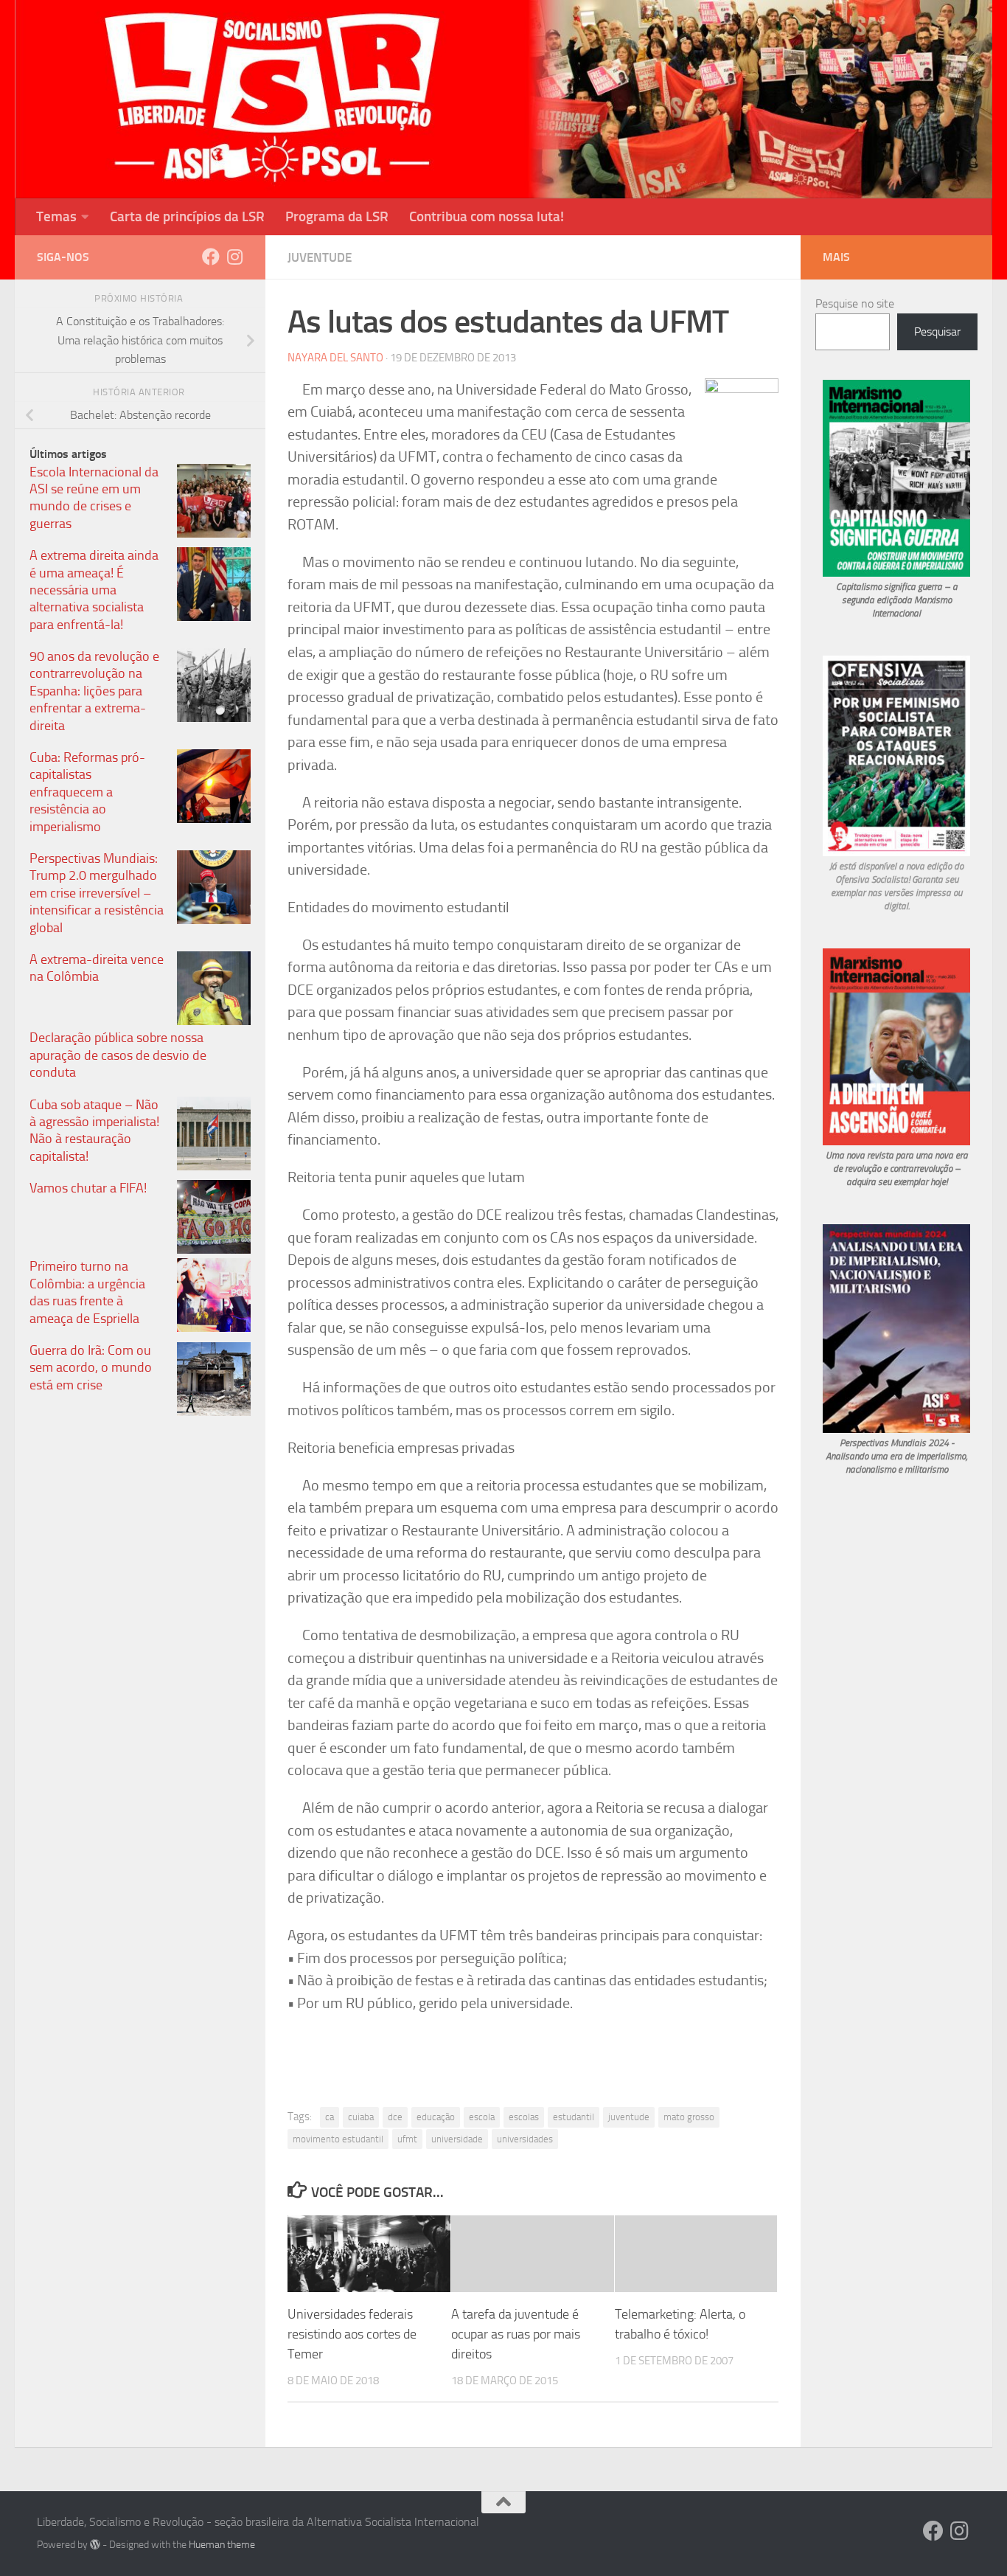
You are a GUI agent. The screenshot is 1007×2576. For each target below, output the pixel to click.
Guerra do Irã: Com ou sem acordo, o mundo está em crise (91, 1368)
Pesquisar (937, 331)
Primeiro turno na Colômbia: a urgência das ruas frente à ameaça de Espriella (87, 1292)
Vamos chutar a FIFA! (88, 1188)
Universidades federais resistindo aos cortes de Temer (352, 2334)
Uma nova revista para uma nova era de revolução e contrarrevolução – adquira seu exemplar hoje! (897, 1169)
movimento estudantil (338, 2139)
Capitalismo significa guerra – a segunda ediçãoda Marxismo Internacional (897, 600)
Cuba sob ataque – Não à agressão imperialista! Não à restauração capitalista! (94, 1131)
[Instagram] (234, 257)
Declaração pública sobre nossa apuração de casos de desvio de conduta (118, 1055)
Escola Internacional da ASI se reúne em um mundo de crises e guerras (94, 498)
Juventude (320, 257)
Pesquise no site (855, 303)
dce (395, 2117)
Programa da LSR (337, 216)
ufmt (407, 2139)
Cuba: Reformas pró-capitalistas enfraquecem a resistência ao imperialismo (87, 792)
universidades (525, 2139)
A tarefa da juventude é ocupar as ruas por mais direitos (516, 2334)
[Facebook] (211, 257)
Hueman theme (222, 2545)
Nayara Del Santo (335, 358)
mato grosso (689, 2117)
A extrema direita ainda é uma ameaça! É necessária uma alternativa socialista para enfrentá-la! (94, 590)
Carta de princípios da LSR (187, 216)
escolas (524, 2117)
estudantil (574, 2117)
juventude (629, 2117)
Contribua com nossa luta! (487, 216)
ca (330, 2117)
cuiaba (361, 2117)
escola (482, 2117)
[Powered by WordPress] (95, 2544)
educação (436, 2117)
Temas (56, 216)
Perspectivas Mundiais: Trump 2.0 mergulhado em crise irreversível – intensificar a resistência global (97, 893)
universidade (457, 2139)
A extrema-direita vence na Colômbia (97, 968)
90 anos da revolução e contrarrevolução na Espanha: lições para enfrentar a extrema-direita (94, 691)
